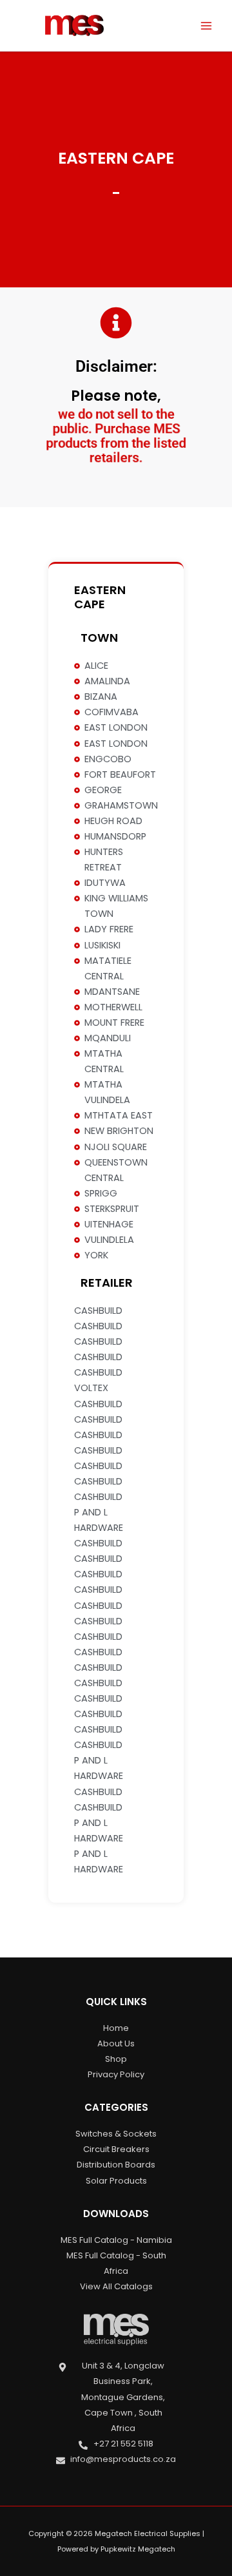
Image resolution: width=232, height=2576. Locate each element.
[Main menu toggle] (206, 25)
